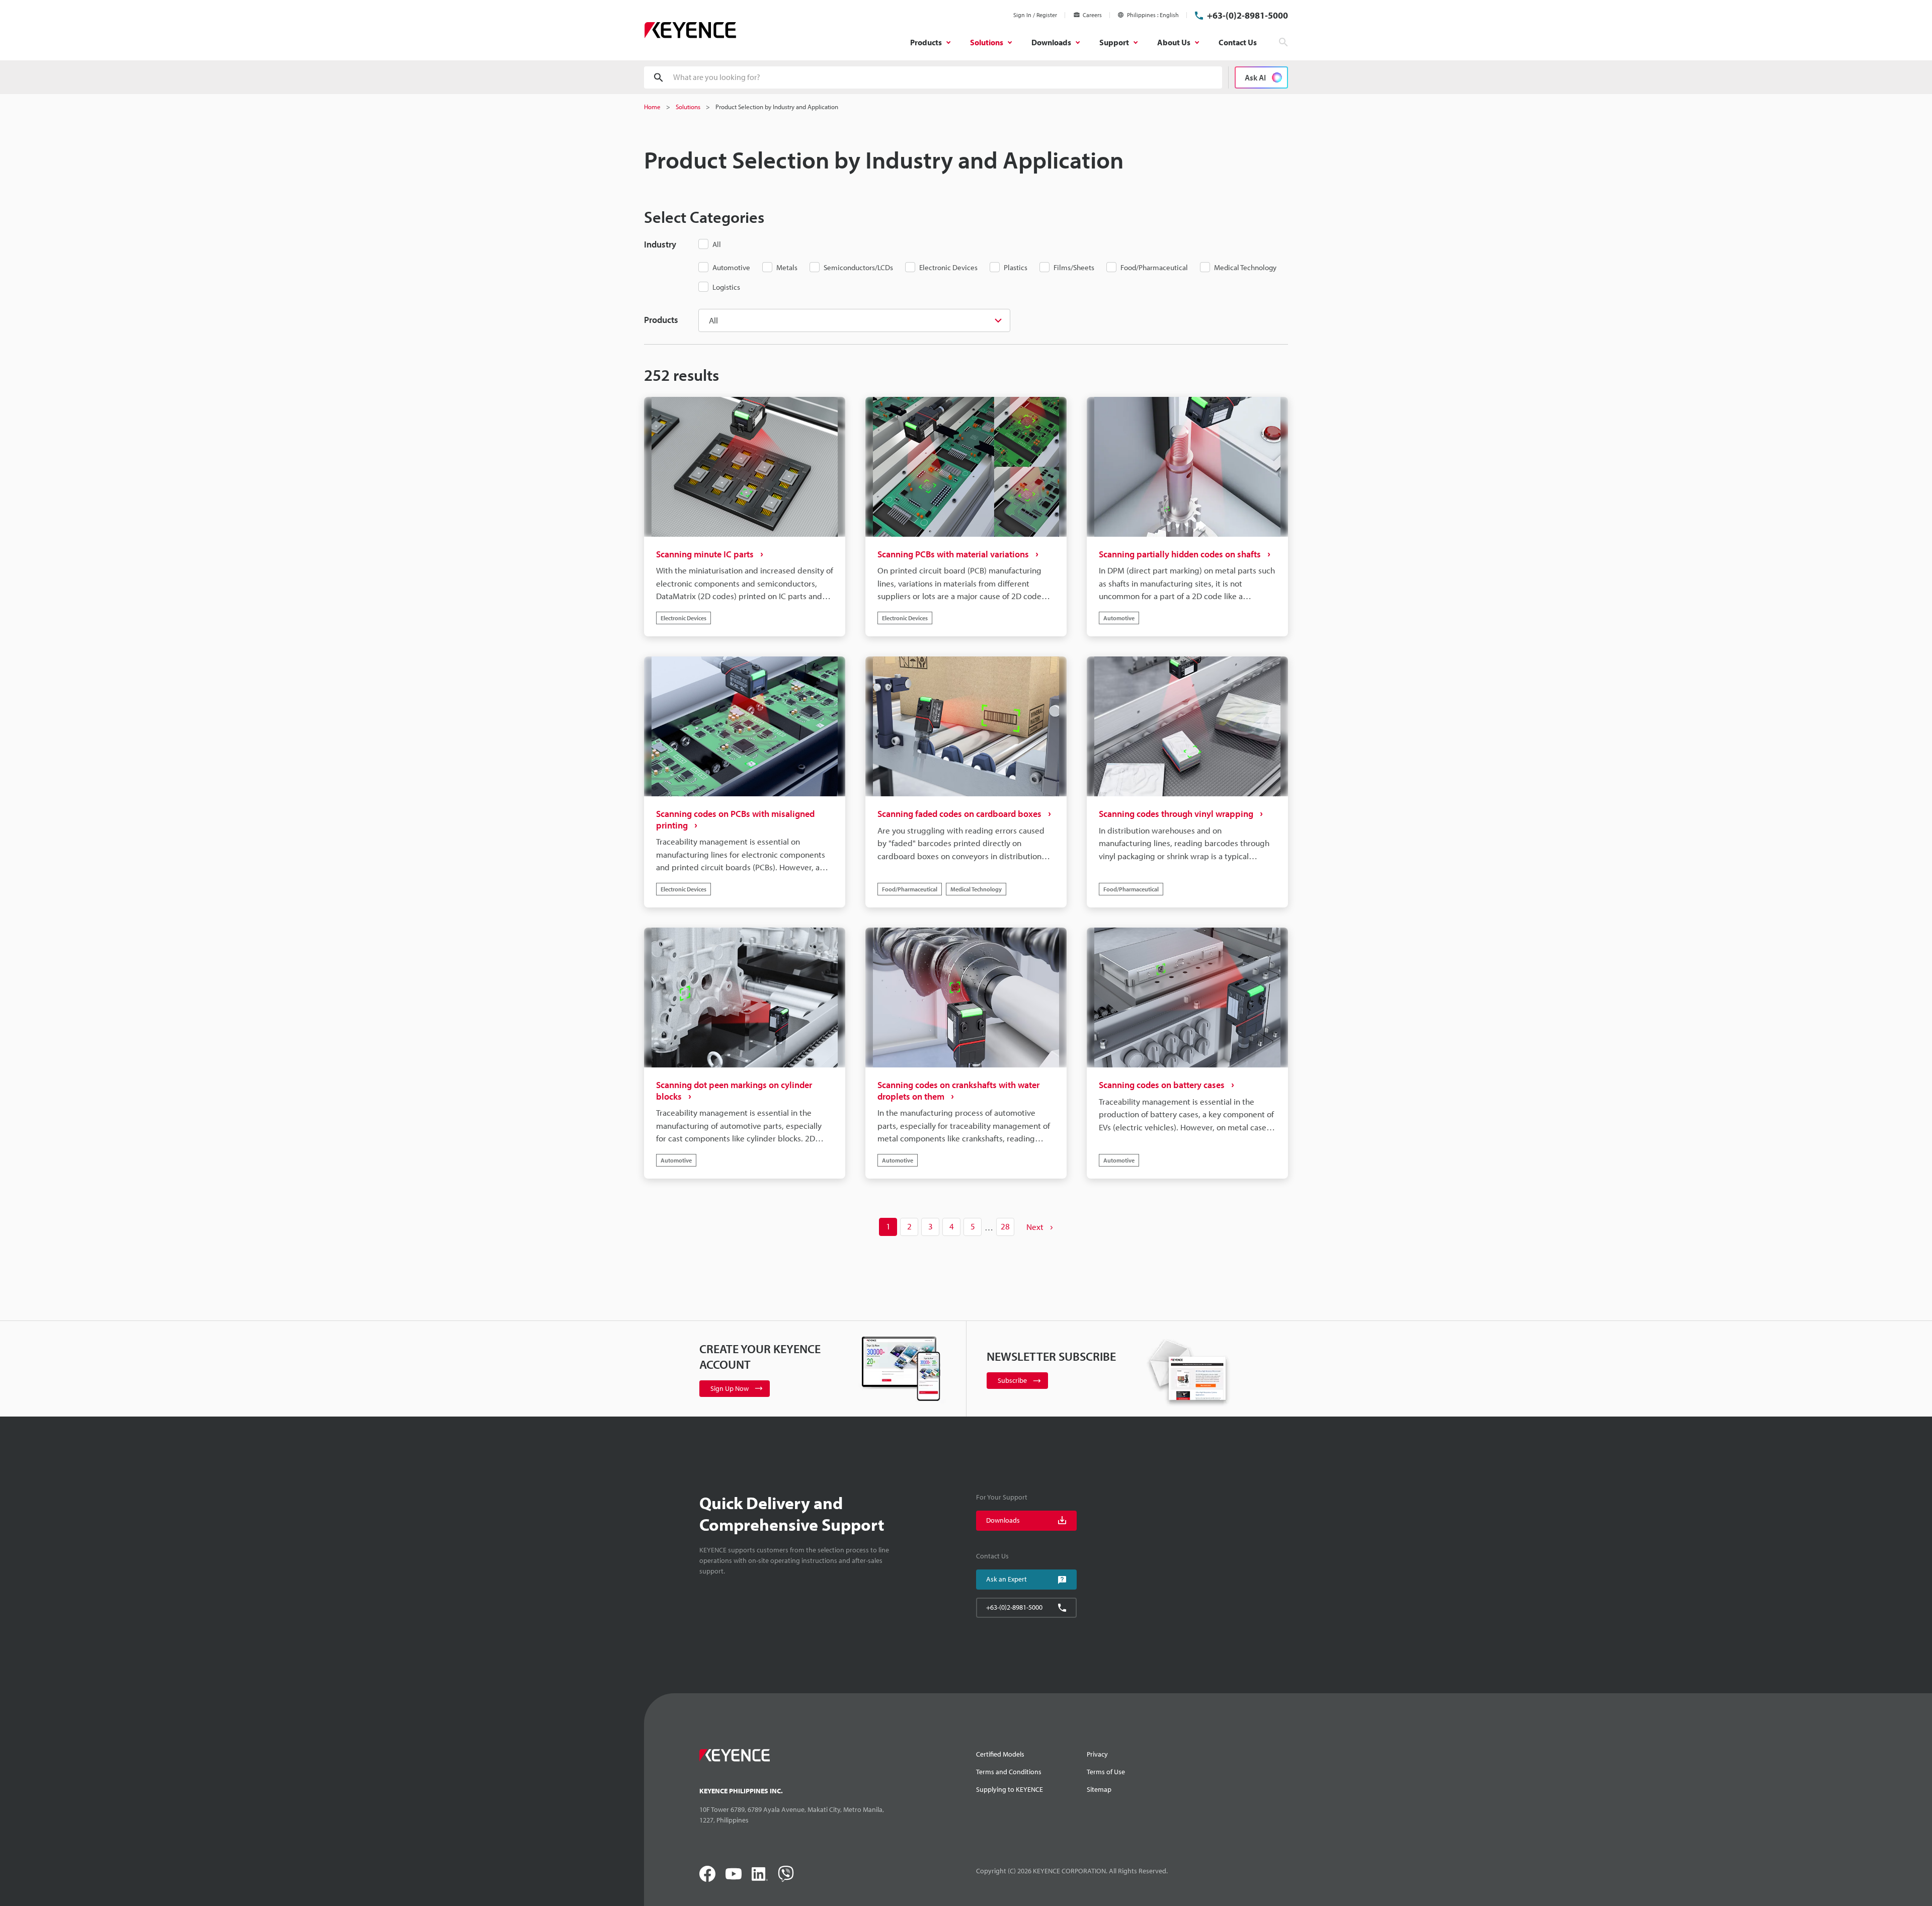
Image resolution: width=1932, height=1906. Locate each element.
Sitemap (1099, 1789)
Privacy (1097, 1754)
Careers (1092, 15)
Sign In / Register (1035, 15)
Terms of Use (1106, 1772)
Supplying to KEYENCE (1010, 1789)
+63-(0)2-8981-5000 (1247, 15)
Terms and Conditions (1009, 1772)
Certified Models (1000, 1754)
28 (1005, 1226)
